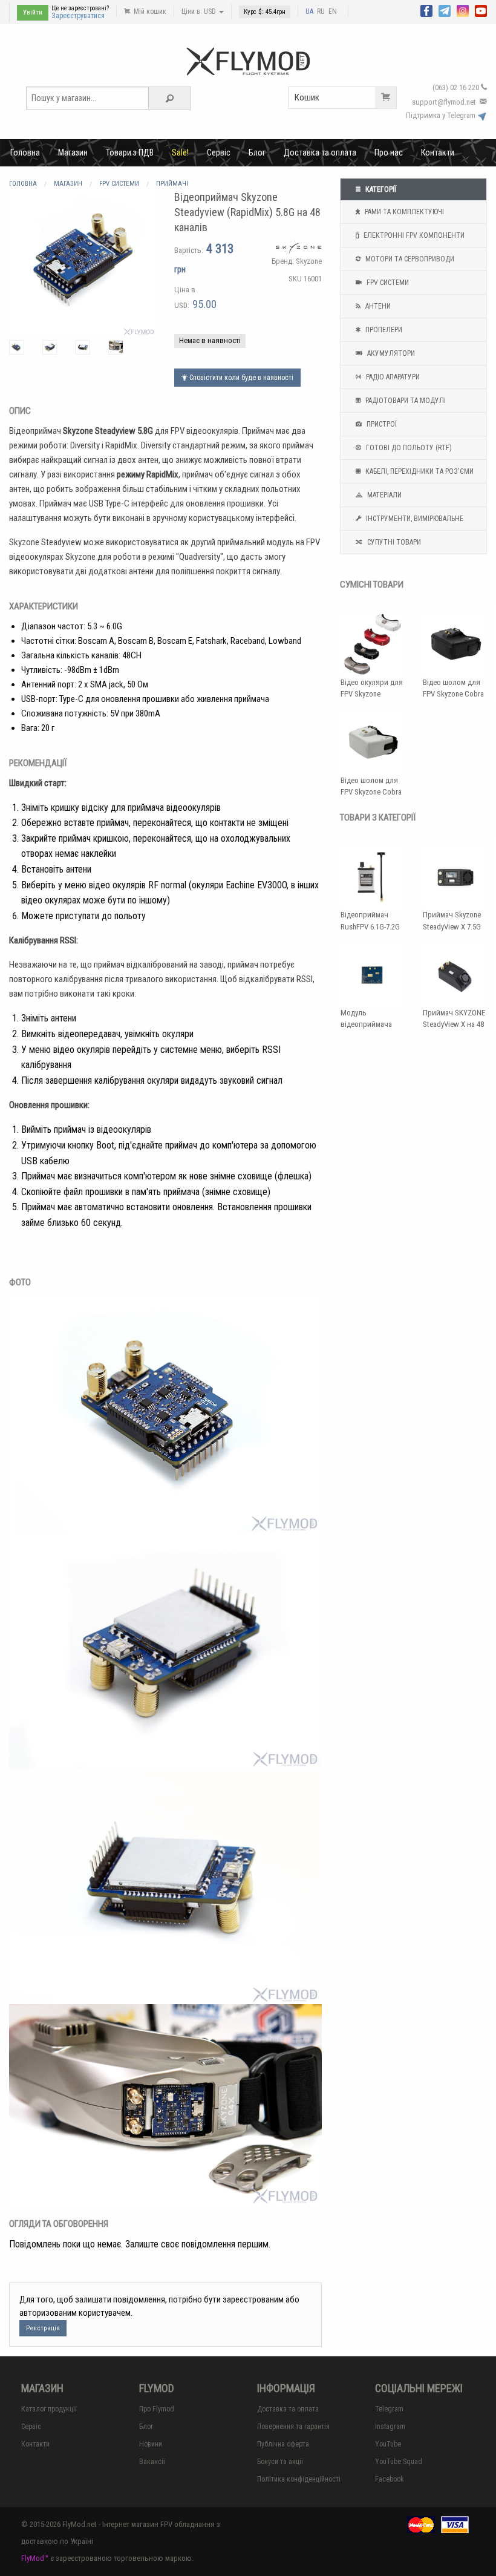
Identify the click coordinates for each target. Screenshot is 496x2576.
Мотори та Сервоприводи (409, 259)
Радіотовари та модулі (405, 401)
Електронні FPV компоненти (413, 235)
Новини (151, 2444)
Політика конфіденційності (299, 2479)
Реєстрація (43, 2328)
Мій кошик (149, 11)
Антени (377, 306)
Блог (257, 152)
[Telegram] (445, 10)
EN (333, 11)
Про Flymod (157, 2409)
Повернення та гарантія (293, 2427)
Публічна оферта (283, 2444)
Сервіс (219, 152)
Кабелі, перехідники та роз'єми (419, 471)
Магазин (73, 152)
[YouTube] (481, 10)
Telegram (389, 2409)
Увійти (33, 12)
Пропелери (383, 330)
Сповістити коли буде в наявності (240, 378)
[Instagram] (463, 10)
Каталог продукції (49, 2409)
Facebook (390, 2479)
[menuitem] (25, 152)
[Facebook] (426, 10)
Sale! (180, 152)
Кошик (307, 97)
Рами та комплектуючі (403, 212)
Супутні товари (393, 542)
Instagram (390, 2427)
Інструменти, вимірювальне (414, 519)
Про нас (389, 152)
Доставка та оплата (320, 152)
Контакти (438, 152)
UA (309, 11)
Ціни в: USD (200, 11)
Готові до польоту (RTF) (408, 448)
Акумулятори (390, 353)
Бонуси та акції (280, 2462)
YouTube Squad (399, 2462)
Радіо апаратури (392, 377)
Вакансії (152, 2462)
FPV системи (387, 283)
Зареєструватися (78, 16)
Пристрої (381, 424)
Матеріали (383, 495)
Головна (25, 152)
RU (321, 11)
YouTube (388, 2444)
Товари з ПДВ (130, 152)
